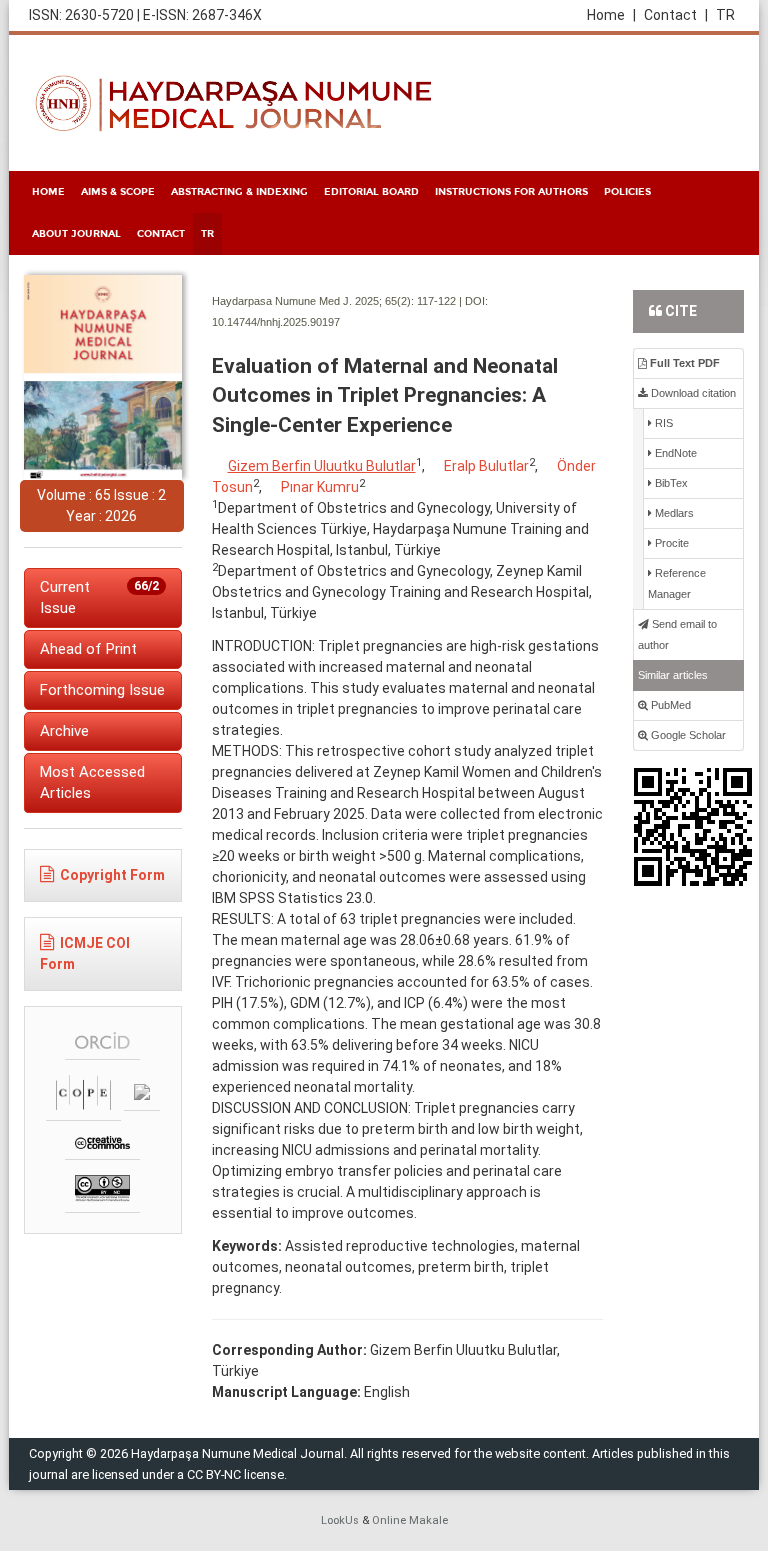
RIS (662, 423)
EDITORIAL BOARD (371, 192)
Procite (670, 543)
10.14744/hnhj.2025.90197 (276, 322)
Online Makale (410, 1520)
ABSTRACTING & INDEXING (239, 192)
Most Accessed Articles (92, 782)
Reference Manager (677, 583)
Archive (64, 731)
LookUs (340, 1520)
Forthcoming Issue (102, 690)
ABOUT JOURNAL (76, 234)
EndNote (674, 453)
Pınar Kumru (320, 487)
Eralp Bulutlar (486, 466)
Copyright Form (112, 875)
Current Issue (99, 597)
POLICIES (627, 192)
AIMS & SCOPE (118, 192)
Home (611, 15)
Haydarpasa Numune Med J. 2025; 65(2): (313, 301)
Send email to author (677, 634)
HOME (48, 192)
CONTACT (161, 234)
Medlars (673, 513)
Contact (676, 15)
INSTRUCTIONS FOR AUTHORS (511, 192)
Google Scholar (687, 735)
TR (725, 15)
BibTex (670, 483)
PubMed (669, 705)
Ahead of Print (88, 649)
